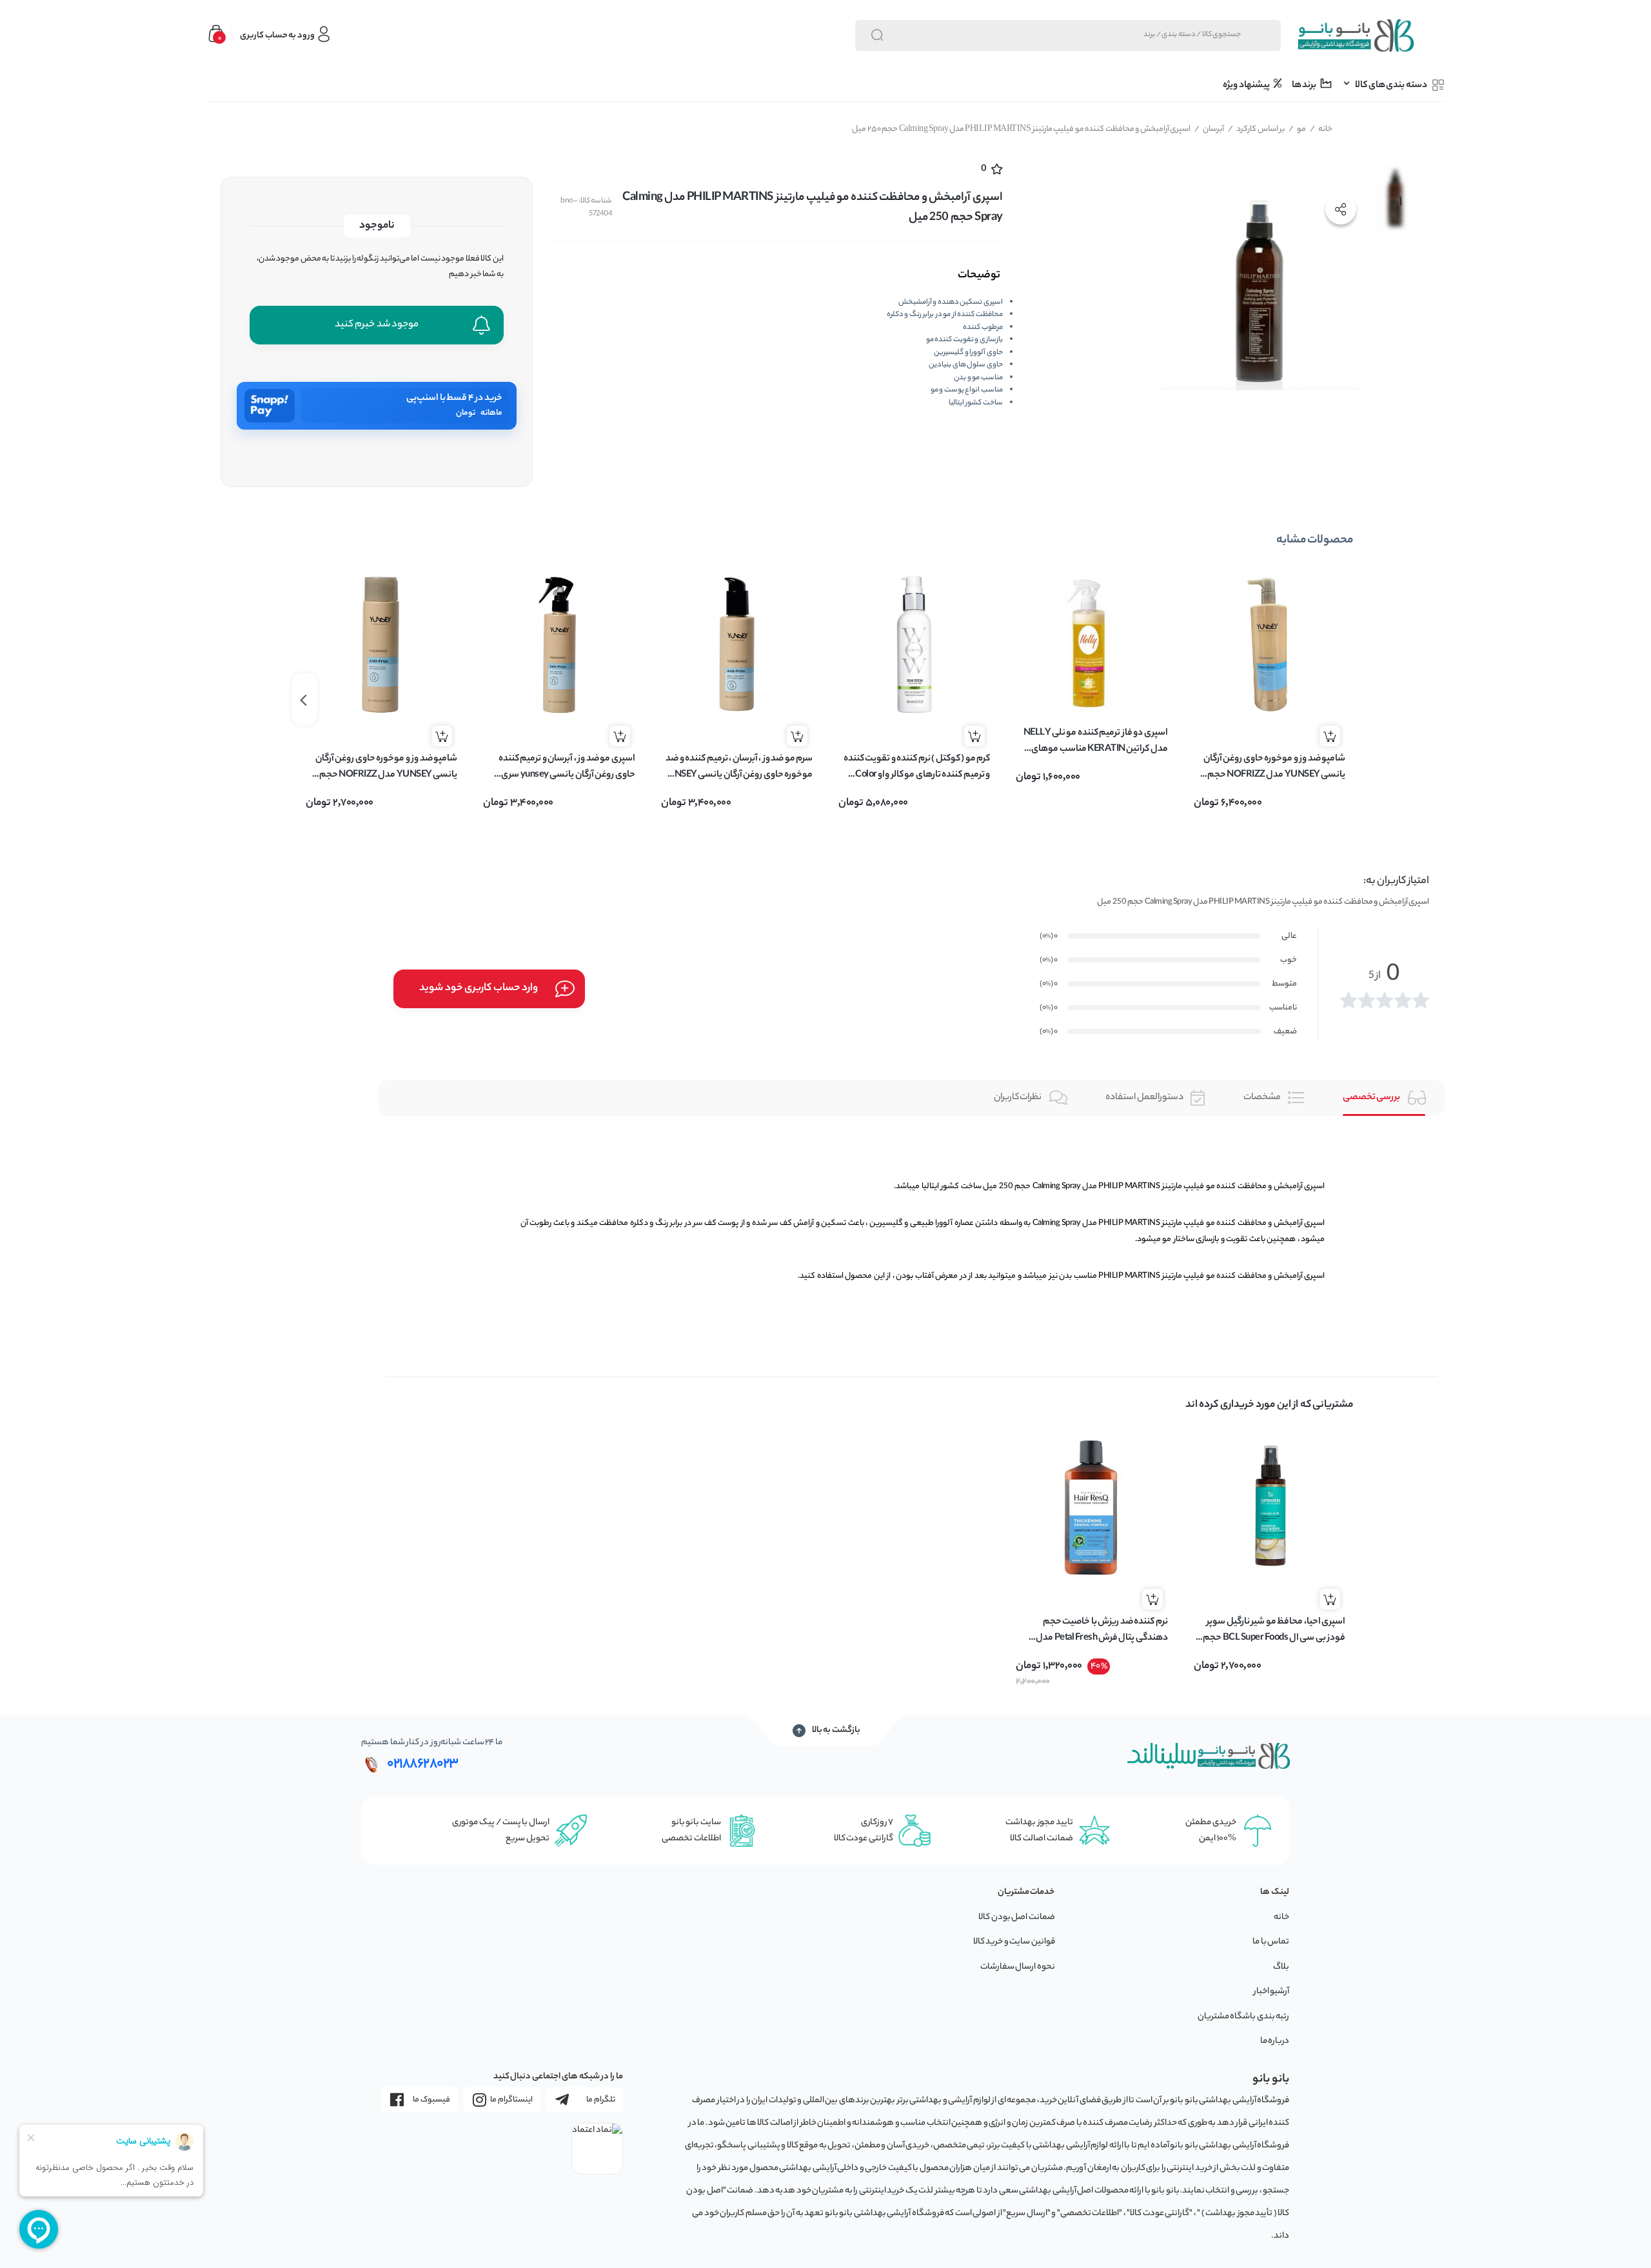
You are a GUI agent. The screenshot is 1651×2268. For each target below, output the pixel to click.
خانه (1321, 129)
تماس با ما (1271, 1942)
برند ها (1305, 86)
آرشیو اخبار (1272, 1992)
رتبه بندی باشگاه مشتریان (1244, 2017)
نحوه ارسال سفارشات (1018, 1967)
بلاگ (1281, 1967)
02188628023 (423, 1764)
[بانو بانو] (1355, 35)
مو (1298, 129)
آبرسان (1210, 129)
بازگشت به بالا (836, 1731)
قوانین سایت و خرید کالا (1014, 1942)
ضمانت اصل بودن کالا (1017, 1917)
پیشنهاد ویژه (1247, 86)
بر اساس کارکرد (1257, 129)
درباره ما (1275, 2041)
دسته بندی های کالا (1391, 86)
